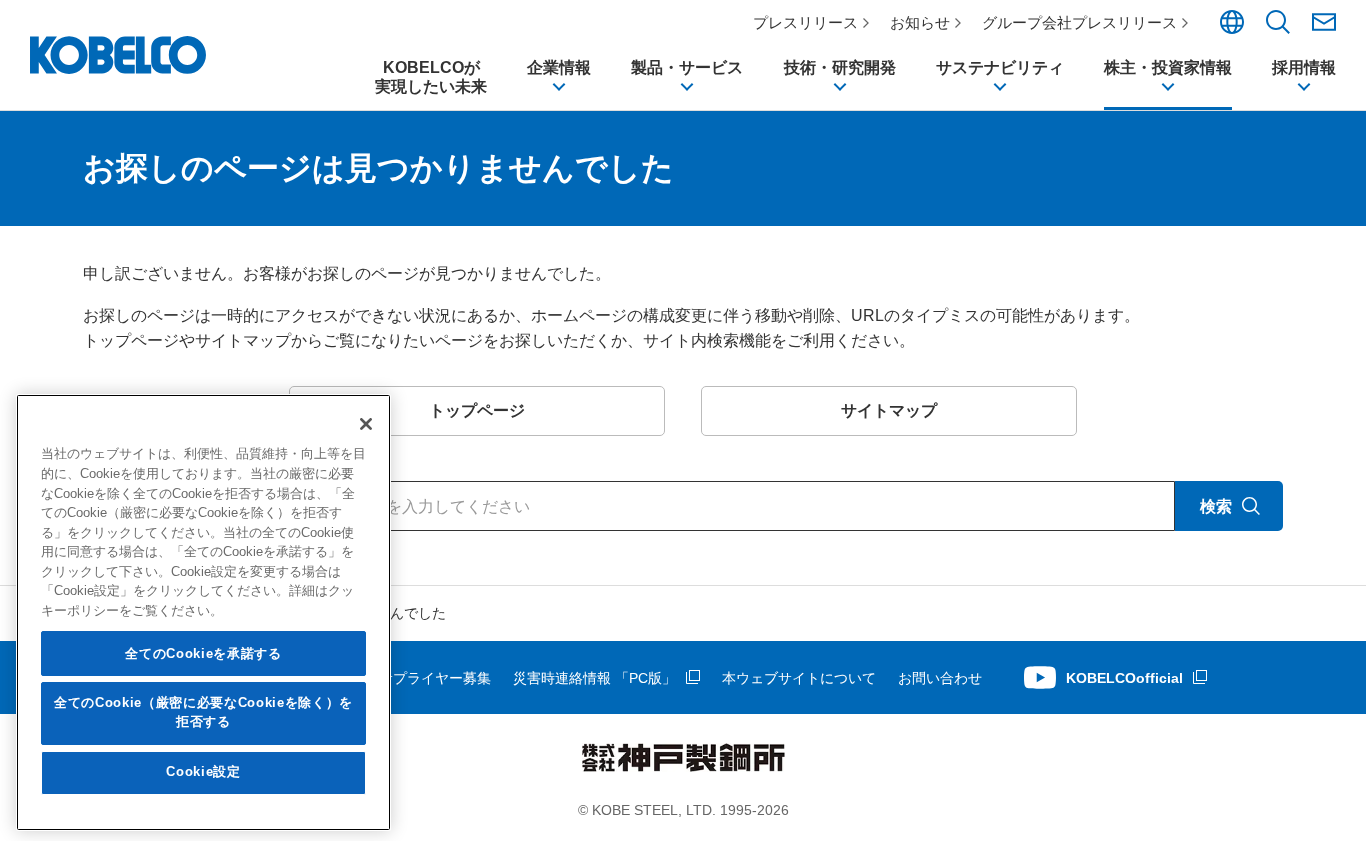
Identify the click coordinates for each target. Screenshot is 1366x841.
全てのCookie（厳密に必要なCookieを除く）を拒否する (203, 712)
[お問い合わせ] (1324, 22)
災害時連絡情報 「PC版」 (594, 678)
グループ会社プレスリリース (1079, 22)
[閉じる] (366, 424)
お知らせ (920, 22)
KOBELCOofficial (1124, 678)
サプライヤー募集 (435, 678)
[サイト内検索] (1278, 29)
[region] (203, 612)
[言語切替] (1232, 29)
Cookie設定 (203, 772)
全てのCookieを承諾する (203, 653)
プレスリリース (805, 22)
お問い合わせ (940, 678)
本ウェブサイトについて (799, 678)
